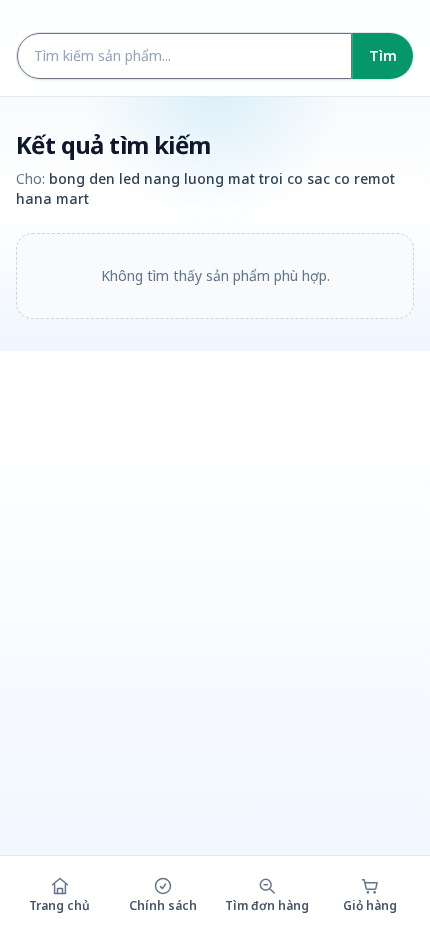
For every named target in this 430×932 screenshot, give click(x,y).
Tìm (383, 55)
